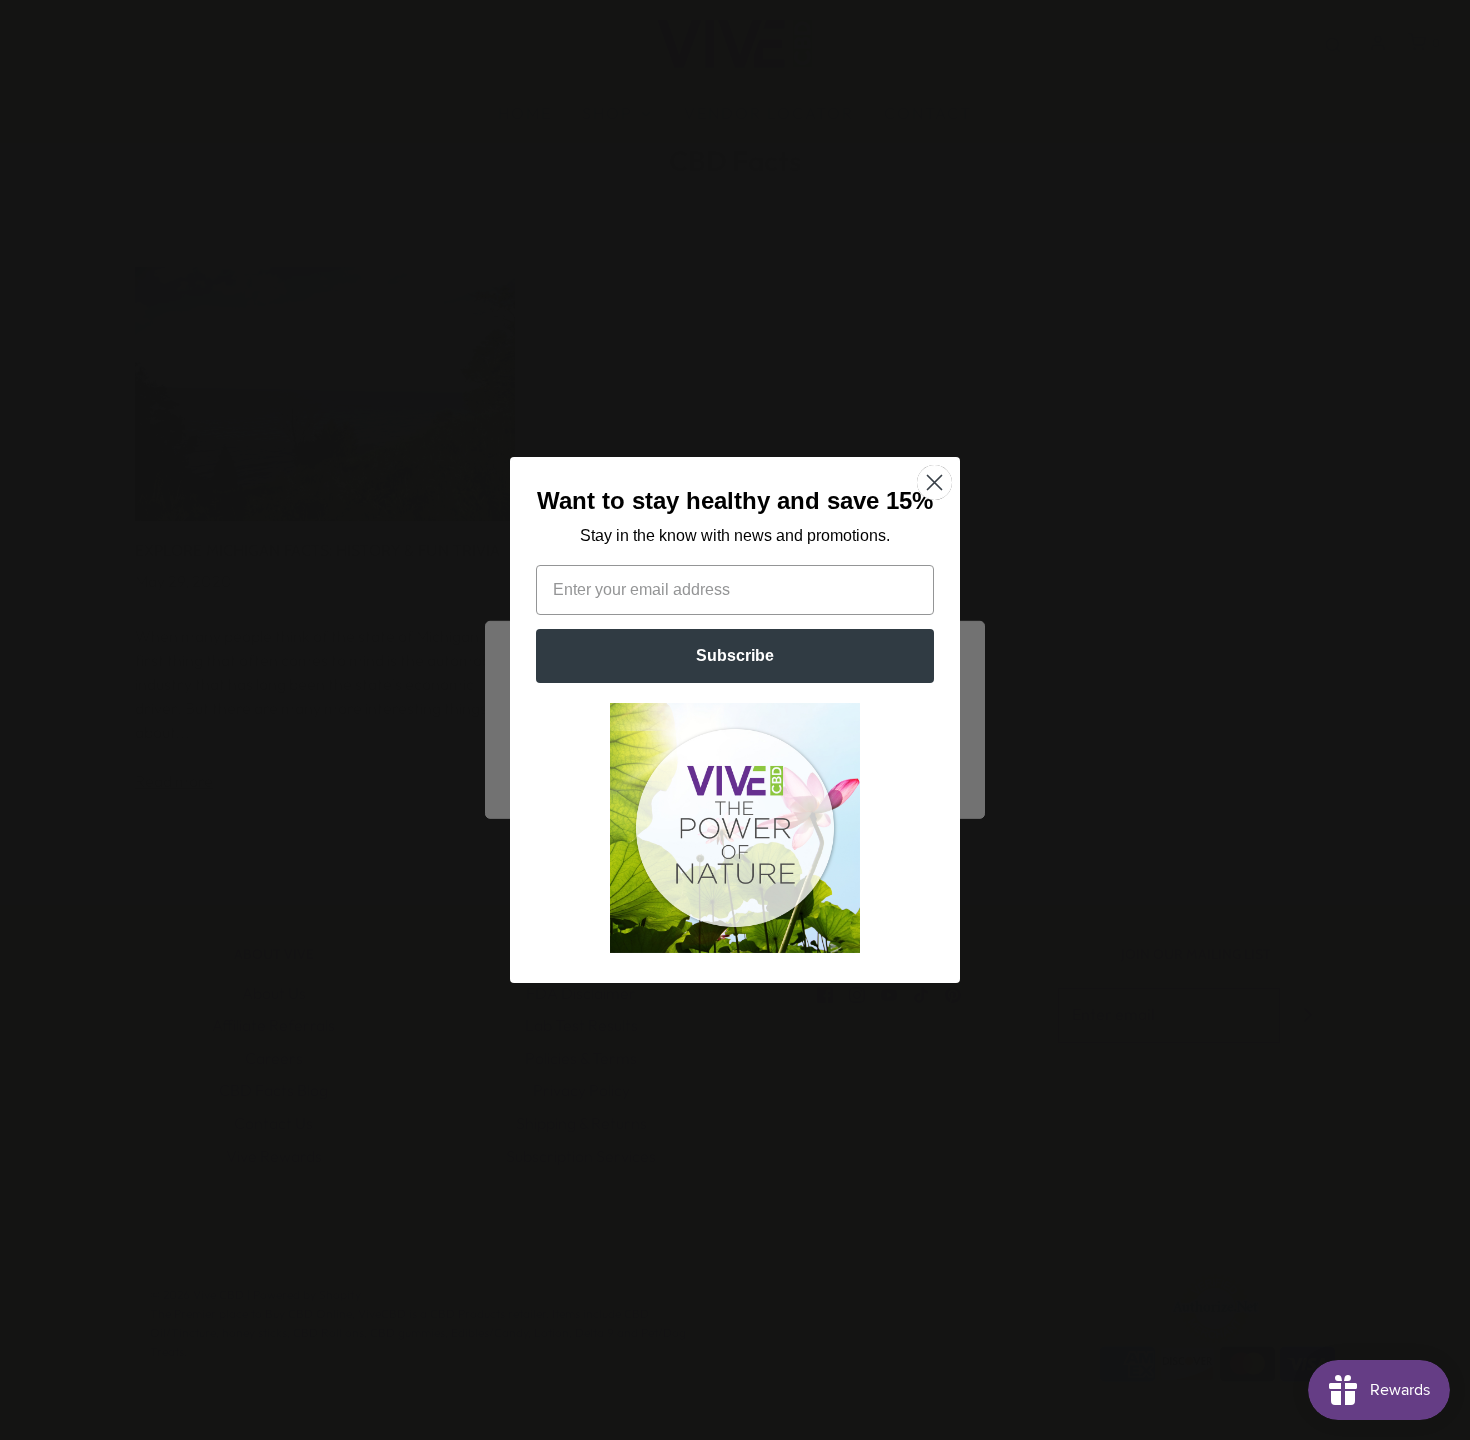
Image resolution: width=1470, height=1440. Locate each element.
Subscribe (735, 655)
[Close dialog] (934, 482)
